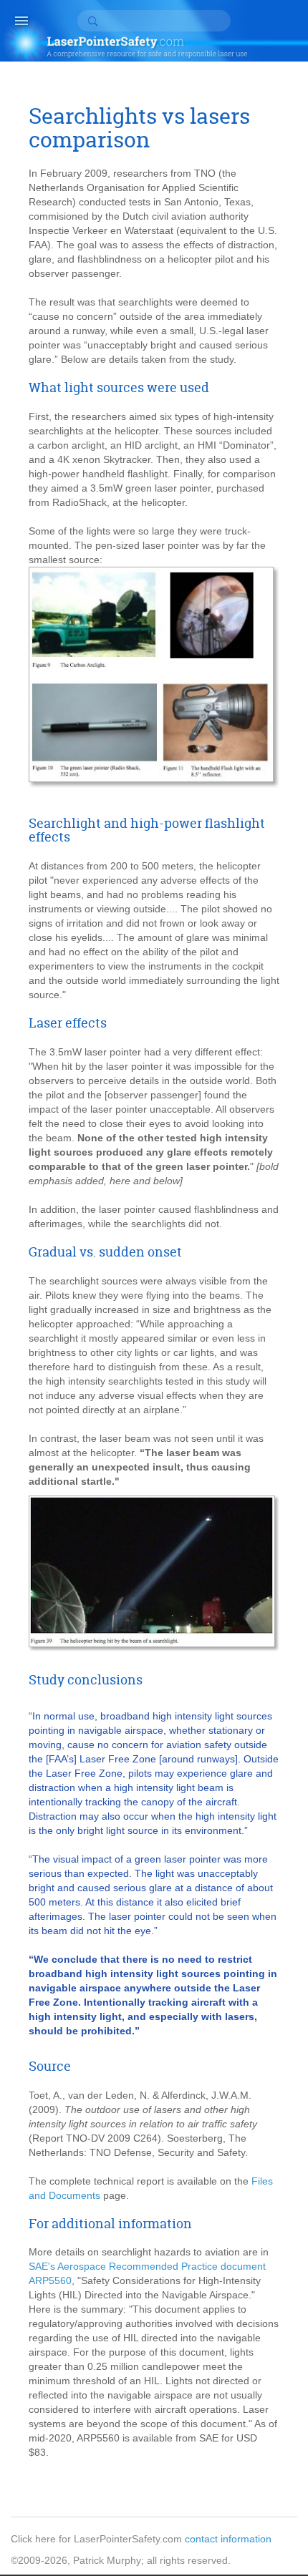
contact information (228, 2539)
